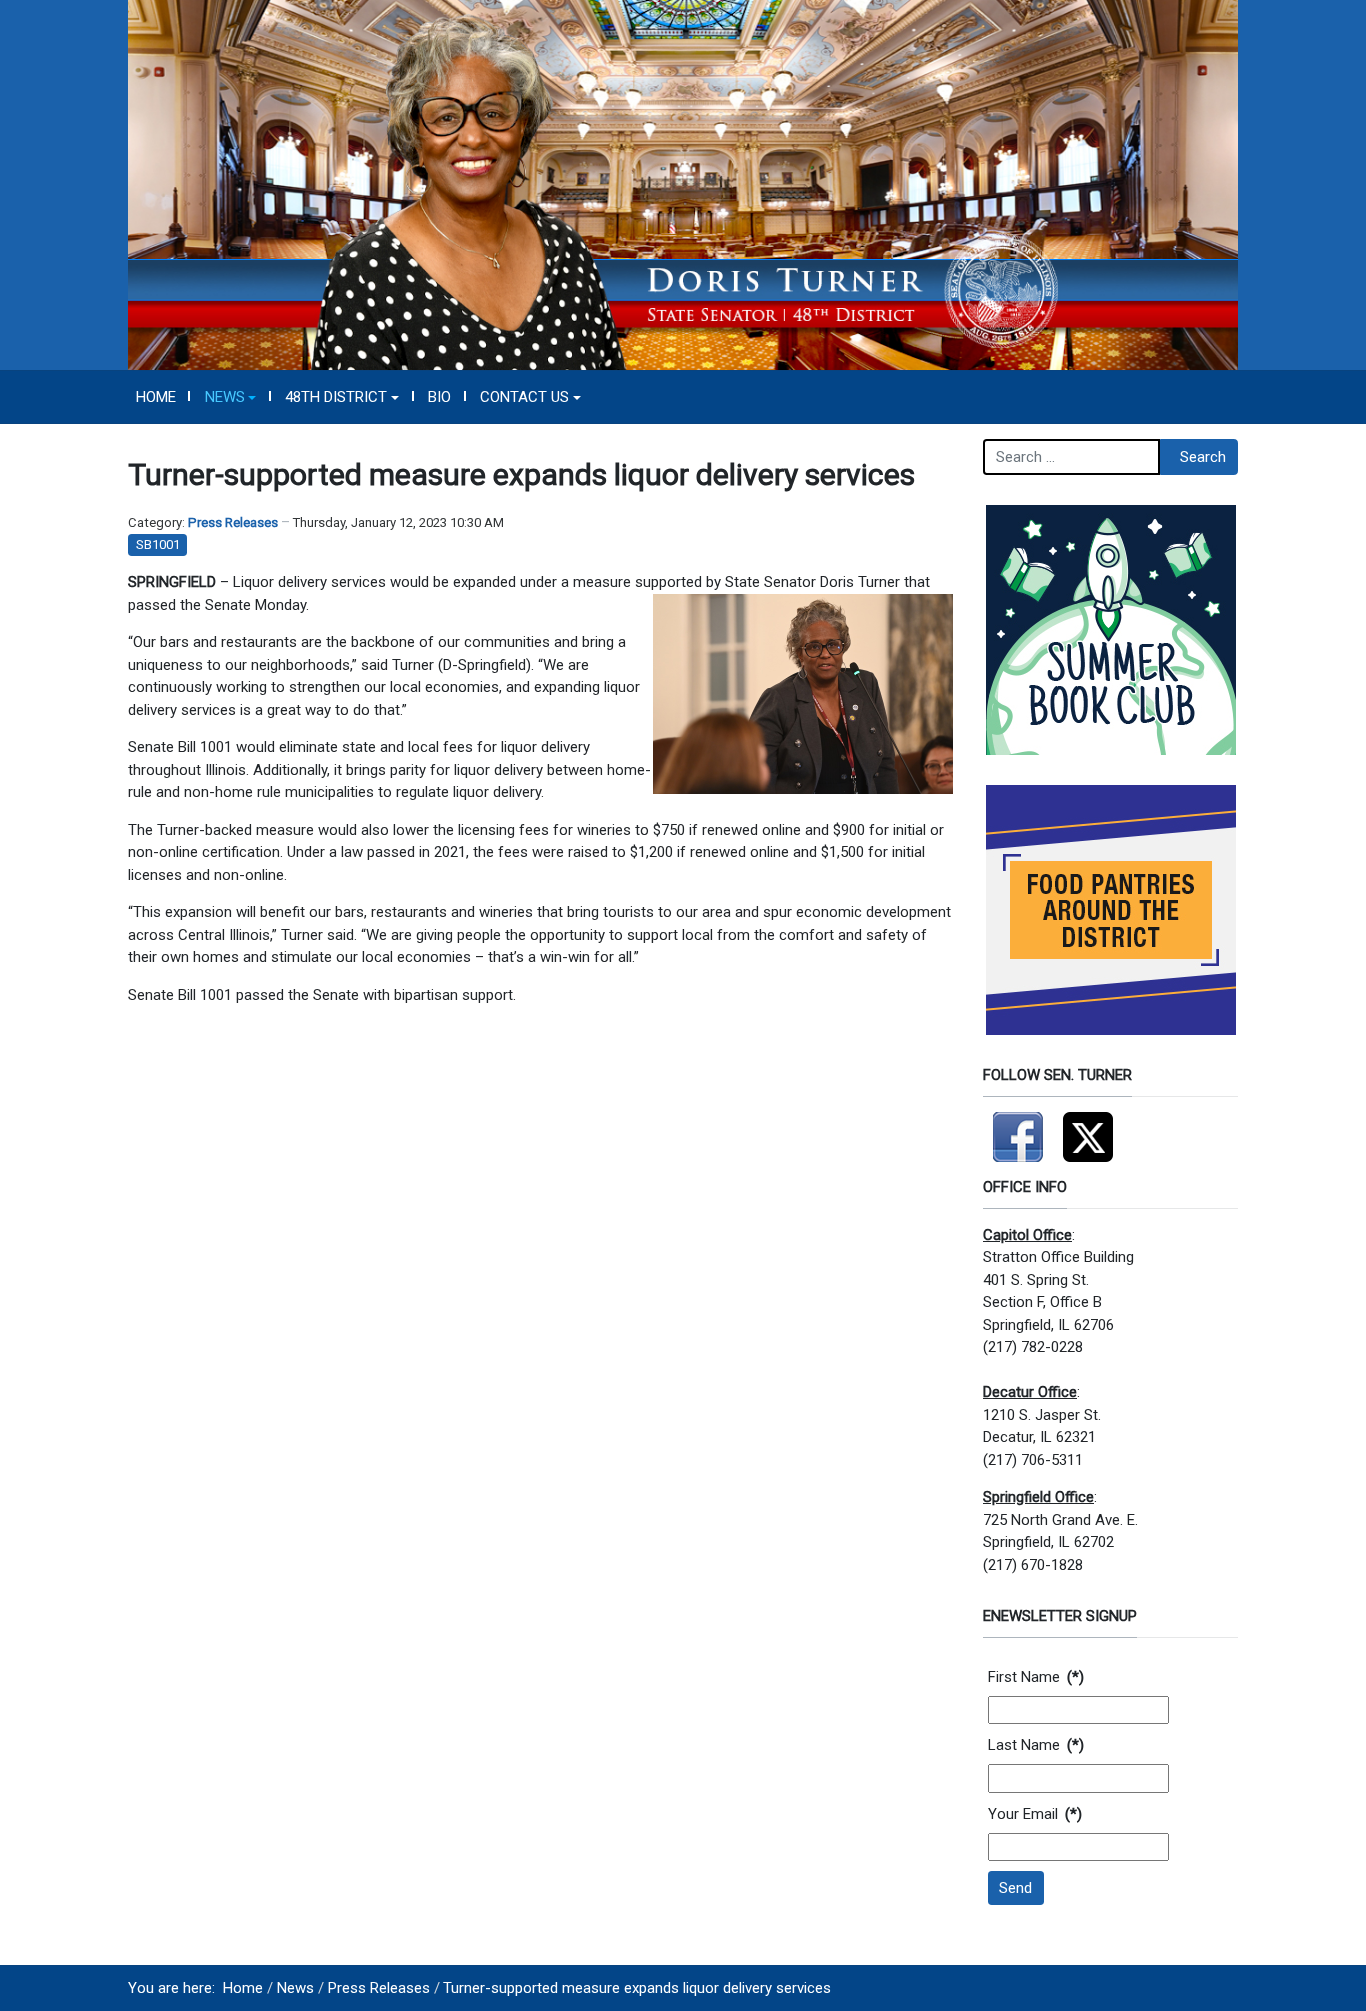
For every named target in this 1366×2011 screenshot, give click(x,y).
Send (1015, 1888)
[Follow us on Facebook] (1018, 1128)
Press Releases (233, 522)
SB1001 (158, 544)
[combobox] (1071, 457)
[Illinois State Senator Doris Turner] (683, 184)
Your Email (1035, 1814)
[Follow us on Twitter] (1088, 1128)
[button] (230, 397)
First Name (1036, 1677)
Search (1203, 457)
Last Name (1036, 1745)
